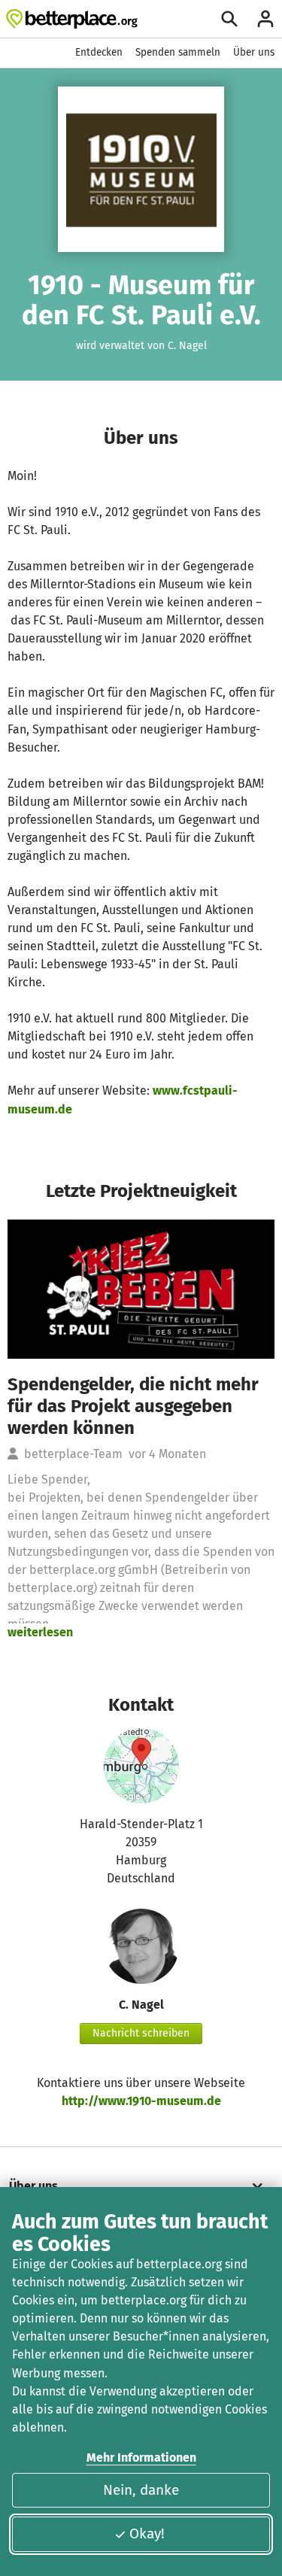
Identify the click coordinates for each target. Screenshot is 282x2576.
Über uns (254, 52)
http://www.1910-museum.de (141, 2101)
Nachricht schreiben (141, 2033)
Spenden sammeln (178, 52)
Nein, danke (141, 2490)
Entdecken (99, 52)
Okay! (147, 2533)
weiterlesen (40, 1632)
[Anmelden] (265, 19)
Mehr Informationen (141, 2458)
